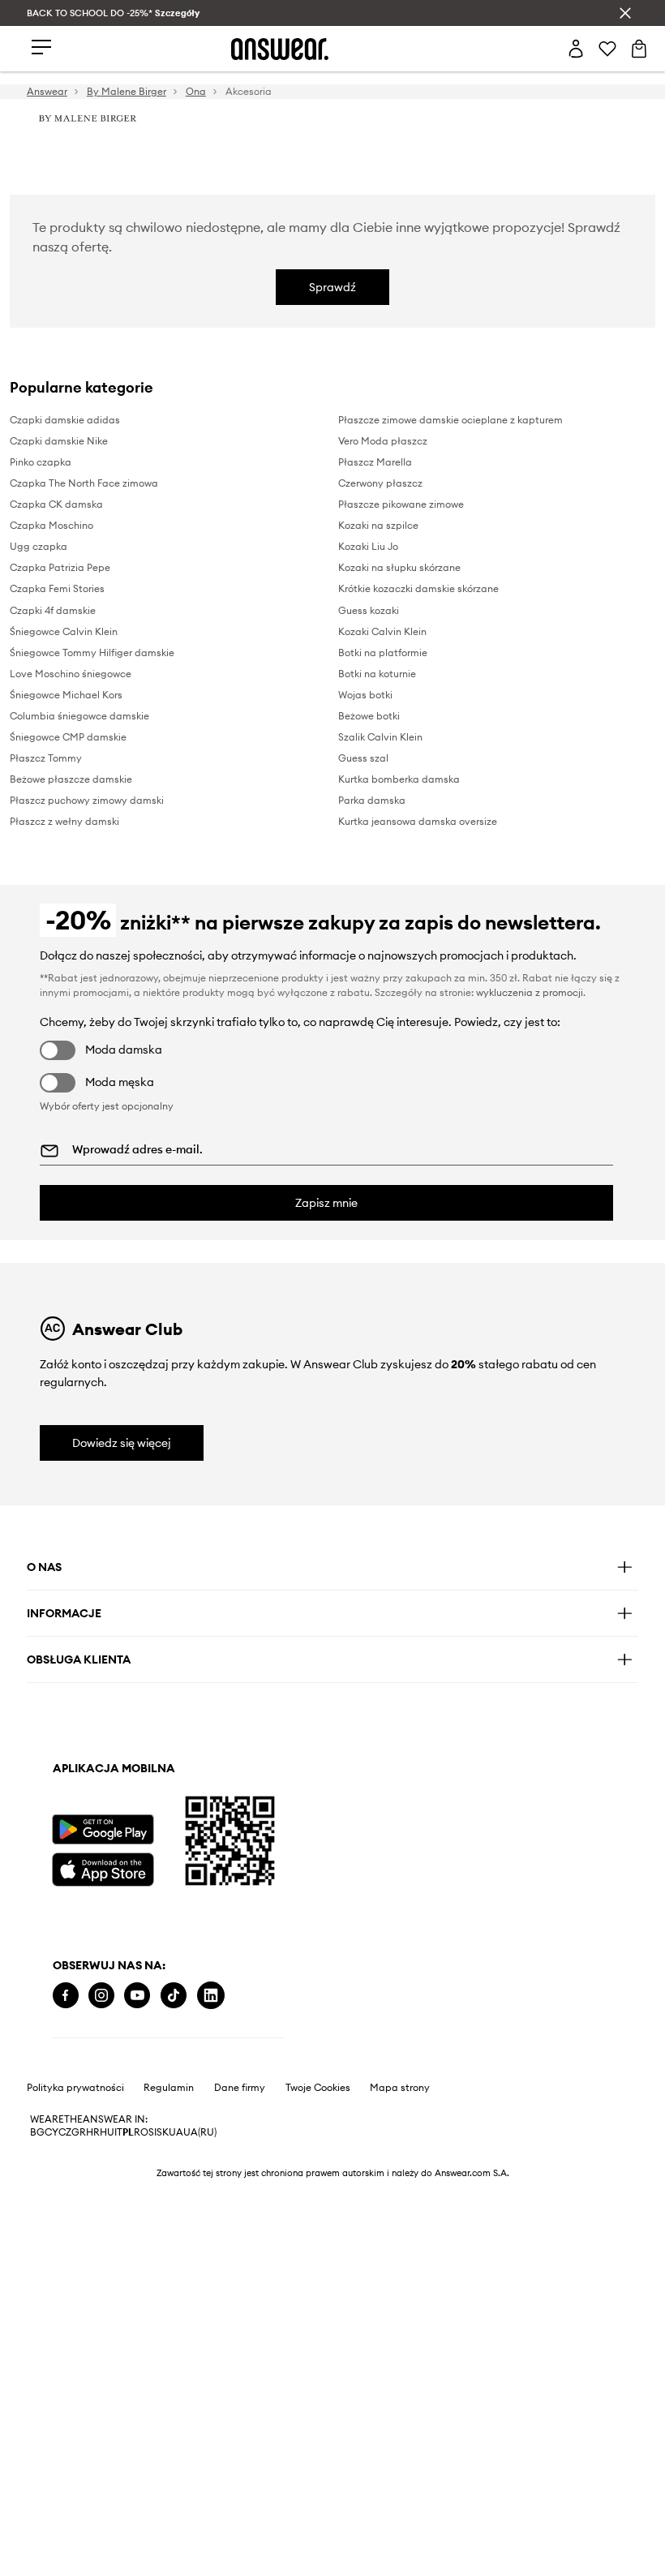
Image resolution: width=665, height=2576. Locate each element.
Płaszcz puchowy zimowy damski (87, 800)
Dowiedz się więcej (122, 1443)
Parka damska (372, 800)
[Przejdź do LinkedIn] (211, 1996)
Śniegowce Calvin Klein (64, 631)
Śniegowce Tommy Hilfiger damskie (92, 653)
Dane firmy (240, 2088)
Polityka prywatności (75, 2088)
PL (128, 2132)
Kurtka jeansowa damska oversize (418, 821)
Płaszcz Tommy (46, 758)
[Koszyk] (639, 49)
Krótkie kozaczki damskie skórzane (418, 588)
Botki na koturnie (377, 674)
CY (51, 2132)
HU (107, 2132)
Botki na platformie (383, 653)
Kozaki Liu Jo (368, 546)
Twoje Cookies (318, 2088)
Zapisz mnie (326, 1203)
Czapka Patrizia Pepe (60, 567)
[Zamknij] (625, 13)
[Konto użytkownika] (576, 49)
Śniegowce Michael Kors (66, 695)
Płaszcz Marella (375, 462)
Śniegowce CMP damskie (68, 737)
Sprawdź (332, 287)
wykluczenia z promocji (530, 992)
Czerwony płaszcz (380, 483)
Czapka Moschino (51, 525)
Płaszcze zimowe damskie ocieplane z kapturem (450, 420)
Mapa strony (400, 2088)
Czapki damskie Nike (59, 441)
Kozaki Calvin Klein (382, 631)
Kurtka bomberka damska (399, 779)
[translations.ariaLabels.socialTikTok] (174, 1996)
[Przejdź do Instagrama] (101, 1996)
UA (176, 2132)
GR (79, 2132)
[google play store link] (103, 1829)
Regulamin (169, 2088)
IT (118, 2132)
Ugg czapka (39, 546)
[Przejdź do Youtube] (137, 1996)
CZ (65, 2132)
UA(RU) (200, 2132)
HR (93, 2132)
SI (152, 2132)
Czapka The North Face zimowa (84, 483)
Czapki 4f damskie (53, 610)
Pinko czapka (41, 462)
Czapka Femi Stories (57, 588)
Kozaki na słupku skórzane (399, 567)
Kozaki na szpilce (378, 525)
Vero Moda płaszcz (383, 441)
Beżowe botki (369, 716)
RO (141, 2132)
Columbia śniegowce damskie (79, 716)
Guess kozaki (369, 610)
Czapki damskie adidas (65, 420)
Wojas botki (365, 695)
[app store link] (103, 1868)
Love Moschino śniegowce (71, 674)
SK (163, 2132)
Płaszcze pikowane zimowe (401, 504)
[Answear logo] (280, 49)
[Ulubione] (607, 49)
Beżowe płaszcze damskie (71, 779)
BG (37, 2132)
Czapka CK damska (56, 504)
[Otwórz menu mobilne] (41, 48)
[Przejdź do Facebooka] (66, 1996)
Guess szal (363, 758)
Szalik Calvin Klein (380, 737)
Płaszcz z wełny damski (64, 821)
